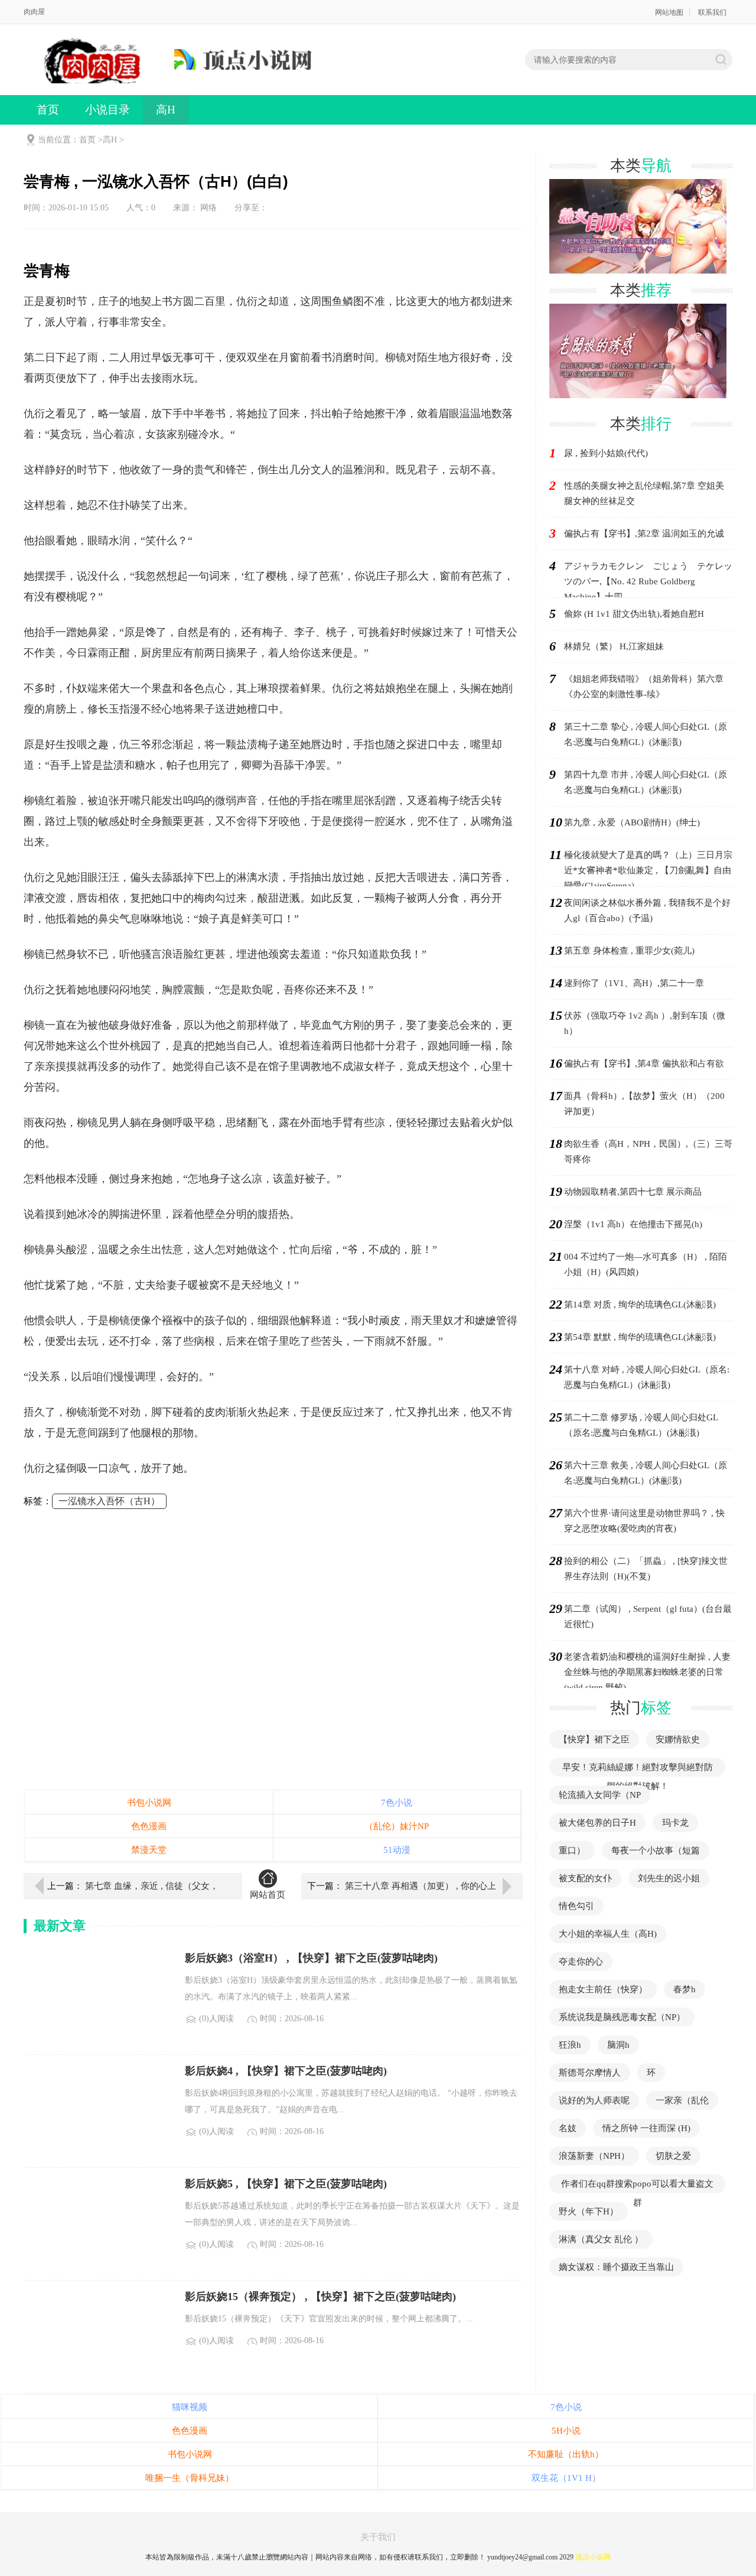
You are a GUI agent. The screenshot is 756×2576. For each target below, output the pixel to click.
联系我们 (712, 12)
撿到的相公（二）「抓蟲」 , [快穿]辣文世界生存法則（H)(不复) (646, 1569)
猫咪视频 (190, 2407)
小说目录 (107, 110)
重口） (572, 1850)
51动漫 (397, 1850)
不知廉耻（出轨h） (566, 2454)
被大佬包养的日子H (597, 1823)
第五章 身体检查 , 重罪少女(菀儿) (629, 951)
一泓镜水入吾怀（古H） (109, 1501)
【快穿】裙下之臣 (594, 1739)
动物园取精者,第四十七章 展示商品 (633, 1192)
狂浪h (570, 2045)
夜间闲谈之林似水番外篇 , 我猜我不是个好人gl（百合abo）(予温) (647, 910)
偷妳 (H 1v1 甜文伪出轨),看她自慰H (634, 614)
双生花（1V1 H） (566, 2478)
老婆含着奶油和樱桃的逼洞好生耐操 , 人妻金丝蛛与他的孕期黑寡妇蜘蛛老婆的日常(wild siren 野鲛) (647, 1672)
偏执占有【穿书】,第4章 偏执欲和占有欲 (644, 1063)
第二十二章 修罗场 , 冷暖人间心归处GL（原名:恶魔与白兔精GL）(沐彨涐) (641, 1425)
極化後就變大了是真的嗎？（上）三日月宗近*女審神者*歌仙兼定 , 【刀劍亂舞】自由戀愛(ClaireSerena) (648, 870)
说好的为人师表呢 (594, 2100)
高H (166, 110)
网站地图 (669, 12)
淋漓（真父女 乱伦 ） (601, 2239)
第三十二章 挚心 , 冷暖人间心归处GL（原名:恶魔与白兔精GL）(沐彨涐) (646, 734)
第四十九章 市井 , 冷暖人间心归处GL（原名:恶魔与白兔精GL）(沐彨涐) (646, 782)
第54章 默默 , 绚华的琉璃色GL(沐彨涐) (640, 1337)
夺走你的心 (581, 1962)
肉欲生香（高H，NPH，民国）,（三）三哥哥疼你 (648, 1152)
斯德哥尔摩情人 (590, 2073)
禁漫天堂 (149, 1850)
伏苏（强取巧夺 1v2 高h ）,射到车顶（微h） (645, 1023)
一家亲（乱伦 (682, 2100)
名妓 (568, 2128)
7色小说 (397, 1803)
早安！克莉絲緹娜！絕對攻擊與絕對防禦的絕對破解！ (638, 1777)
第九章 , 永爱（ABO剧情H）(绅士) (632, 822)
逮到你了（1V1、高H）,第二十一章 (634, 983)
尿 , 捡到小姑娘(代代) (606, 453)
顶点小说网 (593, 2557)
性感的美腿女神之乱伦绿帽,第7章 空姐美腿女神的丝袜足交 (644, 493)
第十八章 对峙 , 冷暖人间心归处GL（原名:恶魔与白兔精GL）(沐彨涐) (647, 1377)
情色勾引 (576, 1906)
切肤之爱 (673, 2156)
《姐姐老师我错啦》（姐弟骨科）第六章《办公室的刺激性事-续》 (644, 687)
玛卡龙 (675, 1823)
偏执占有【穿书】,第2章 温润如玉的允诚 (644, 534)
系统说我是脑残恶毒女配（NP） (622, 2017)
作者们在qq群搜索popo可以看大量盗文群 (637, 2193)
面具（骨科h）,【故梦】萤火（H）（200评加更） (644, 1104)
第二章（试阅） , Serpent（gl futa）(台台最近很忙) (648, 1616)
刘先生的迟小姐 (669, 1878)
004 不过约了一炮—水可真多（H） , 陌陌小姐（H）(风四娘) (646, 1264)
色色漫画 (149, 1826)
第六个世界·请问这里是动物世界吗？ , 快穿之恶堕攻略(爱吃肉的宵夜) (644, 1521)
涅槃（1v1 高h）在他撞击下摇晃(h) (633, 1224)
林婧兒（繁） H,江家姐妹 (614, 646)
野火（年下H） (589, 2211)
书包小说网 (149, 1803)
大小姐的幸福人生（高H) (608, 1934)
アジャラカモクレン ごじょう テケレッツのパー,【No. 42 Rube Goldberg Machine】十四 (648, 581)
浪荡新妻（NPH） (594, 2156)
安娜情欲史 (678, 1739)
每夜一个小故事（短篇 (656, 1850)
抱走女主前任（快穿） (603, 1989)
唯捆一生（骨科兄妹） (190, 2478)
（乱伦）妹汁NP (397, 1826)
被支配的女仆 (585, 1878)
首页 (48, 110)
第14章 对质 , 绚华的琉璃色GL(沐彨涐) (640, 1305)
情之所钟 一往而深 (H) (646, 2128)
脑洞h (618, 2045)
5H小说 (566, 2431)
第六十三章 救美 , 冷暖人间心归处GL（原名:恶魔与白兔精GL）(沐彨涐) (646, 1473)
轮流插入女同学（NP (600, 1795)
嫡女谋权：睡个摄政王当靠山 (616, 2267)
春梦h (685, 1989)
